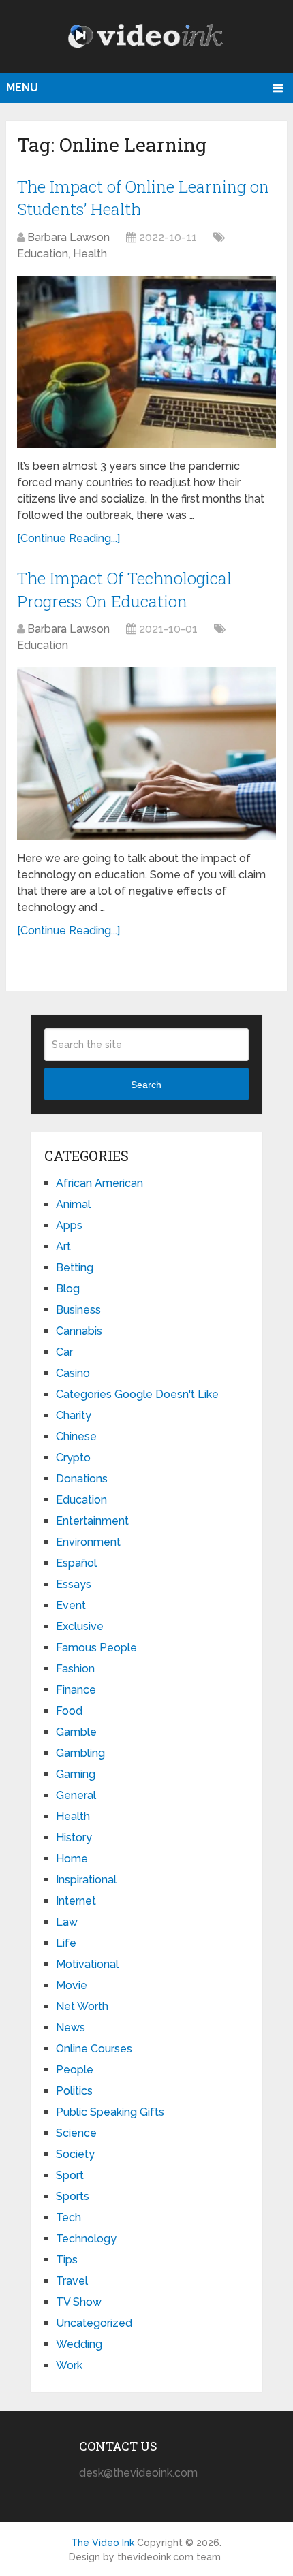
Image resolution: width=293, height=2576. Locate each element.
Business (78, 1310)
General (76, 1795)
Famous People (96, 1648)
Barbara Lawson (68, 237)
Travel (72, 2281)
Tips (67, 2260)
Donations (82, 1479)
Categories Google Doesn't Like (137, 1394)
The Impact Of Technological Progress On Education (124, 590)
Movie (72, 1985)
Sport (70, 2175)
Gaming (76, 1774)
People (75, 2070)
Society (75, 2154)
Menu (22, 88)
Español (76, 1563)
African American (99, 1183)
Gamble (76, 1732)
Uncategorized (94, 2323)
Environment (88, 1542)
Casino (73, 1373)
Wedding (79, 2344)
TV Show (79, 2302)
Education (43, 254)
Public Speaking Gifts (110, 2112)
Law (67, 1922)
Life (66, 1943)
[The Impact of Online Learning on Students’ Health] (146, 362)
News (71, 2028)
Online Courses (94, 2049)
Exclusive (80, 1626)
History (74, 1838)
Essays (74, 1584)
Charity (74, 1415)
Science (76, 2133)
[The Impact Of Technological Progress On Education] (146, 753)
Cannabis (79, 1331)
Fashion (75, 1669)
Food (69, 1711)
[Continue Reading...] (68, 538)
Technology (86, 2239)
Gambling (80, 1753)
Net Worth (82, 2006)
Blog (68, 1289)
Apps (69, 1225)
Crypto (73, 1458)
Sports (73, 2196)
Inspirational (86, 1880)
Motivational (87, 1964)
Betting (75, 1268)
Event (71, 1605)
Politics (74, 2091)
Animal (73, 1204)
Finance (76, 1690)
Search (146, 1085)
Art (63, 1246)
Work (69, 2365)
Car (64, 1352)
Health (90, 254)
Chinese (76, 1436)
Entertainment (92, 1521)
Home (72, 1859)
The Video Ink (103, 2543)
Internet (76, 1901)
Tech (68, 2217)
